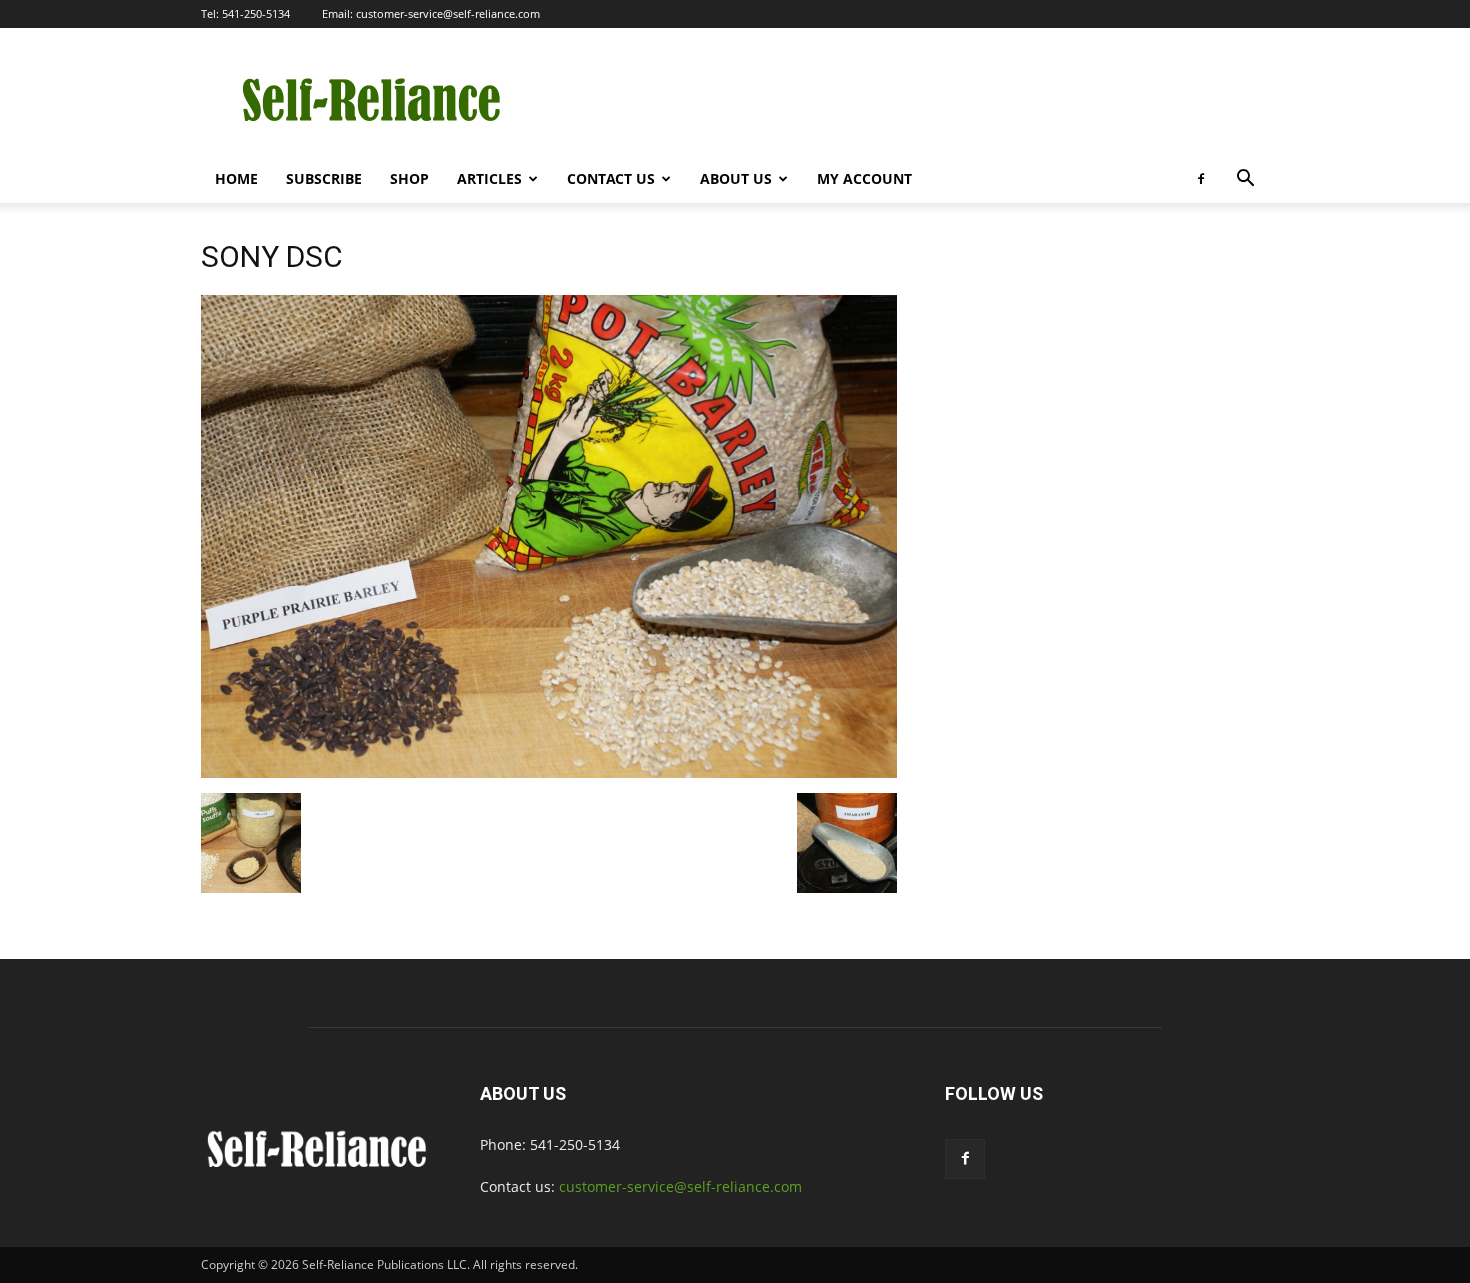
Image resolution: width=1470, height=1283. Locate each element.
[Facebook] (1201, 179)
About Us (736, 178)
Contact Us (611, 178)
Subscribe (324, 178)
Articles (489, 178)
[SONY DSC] (549, 772)
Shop (409, 178)
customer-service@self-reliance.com (448, 13)
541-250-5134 (256, 13)
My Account (864, 178)
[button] (1245, 180)
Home (236, 178)
